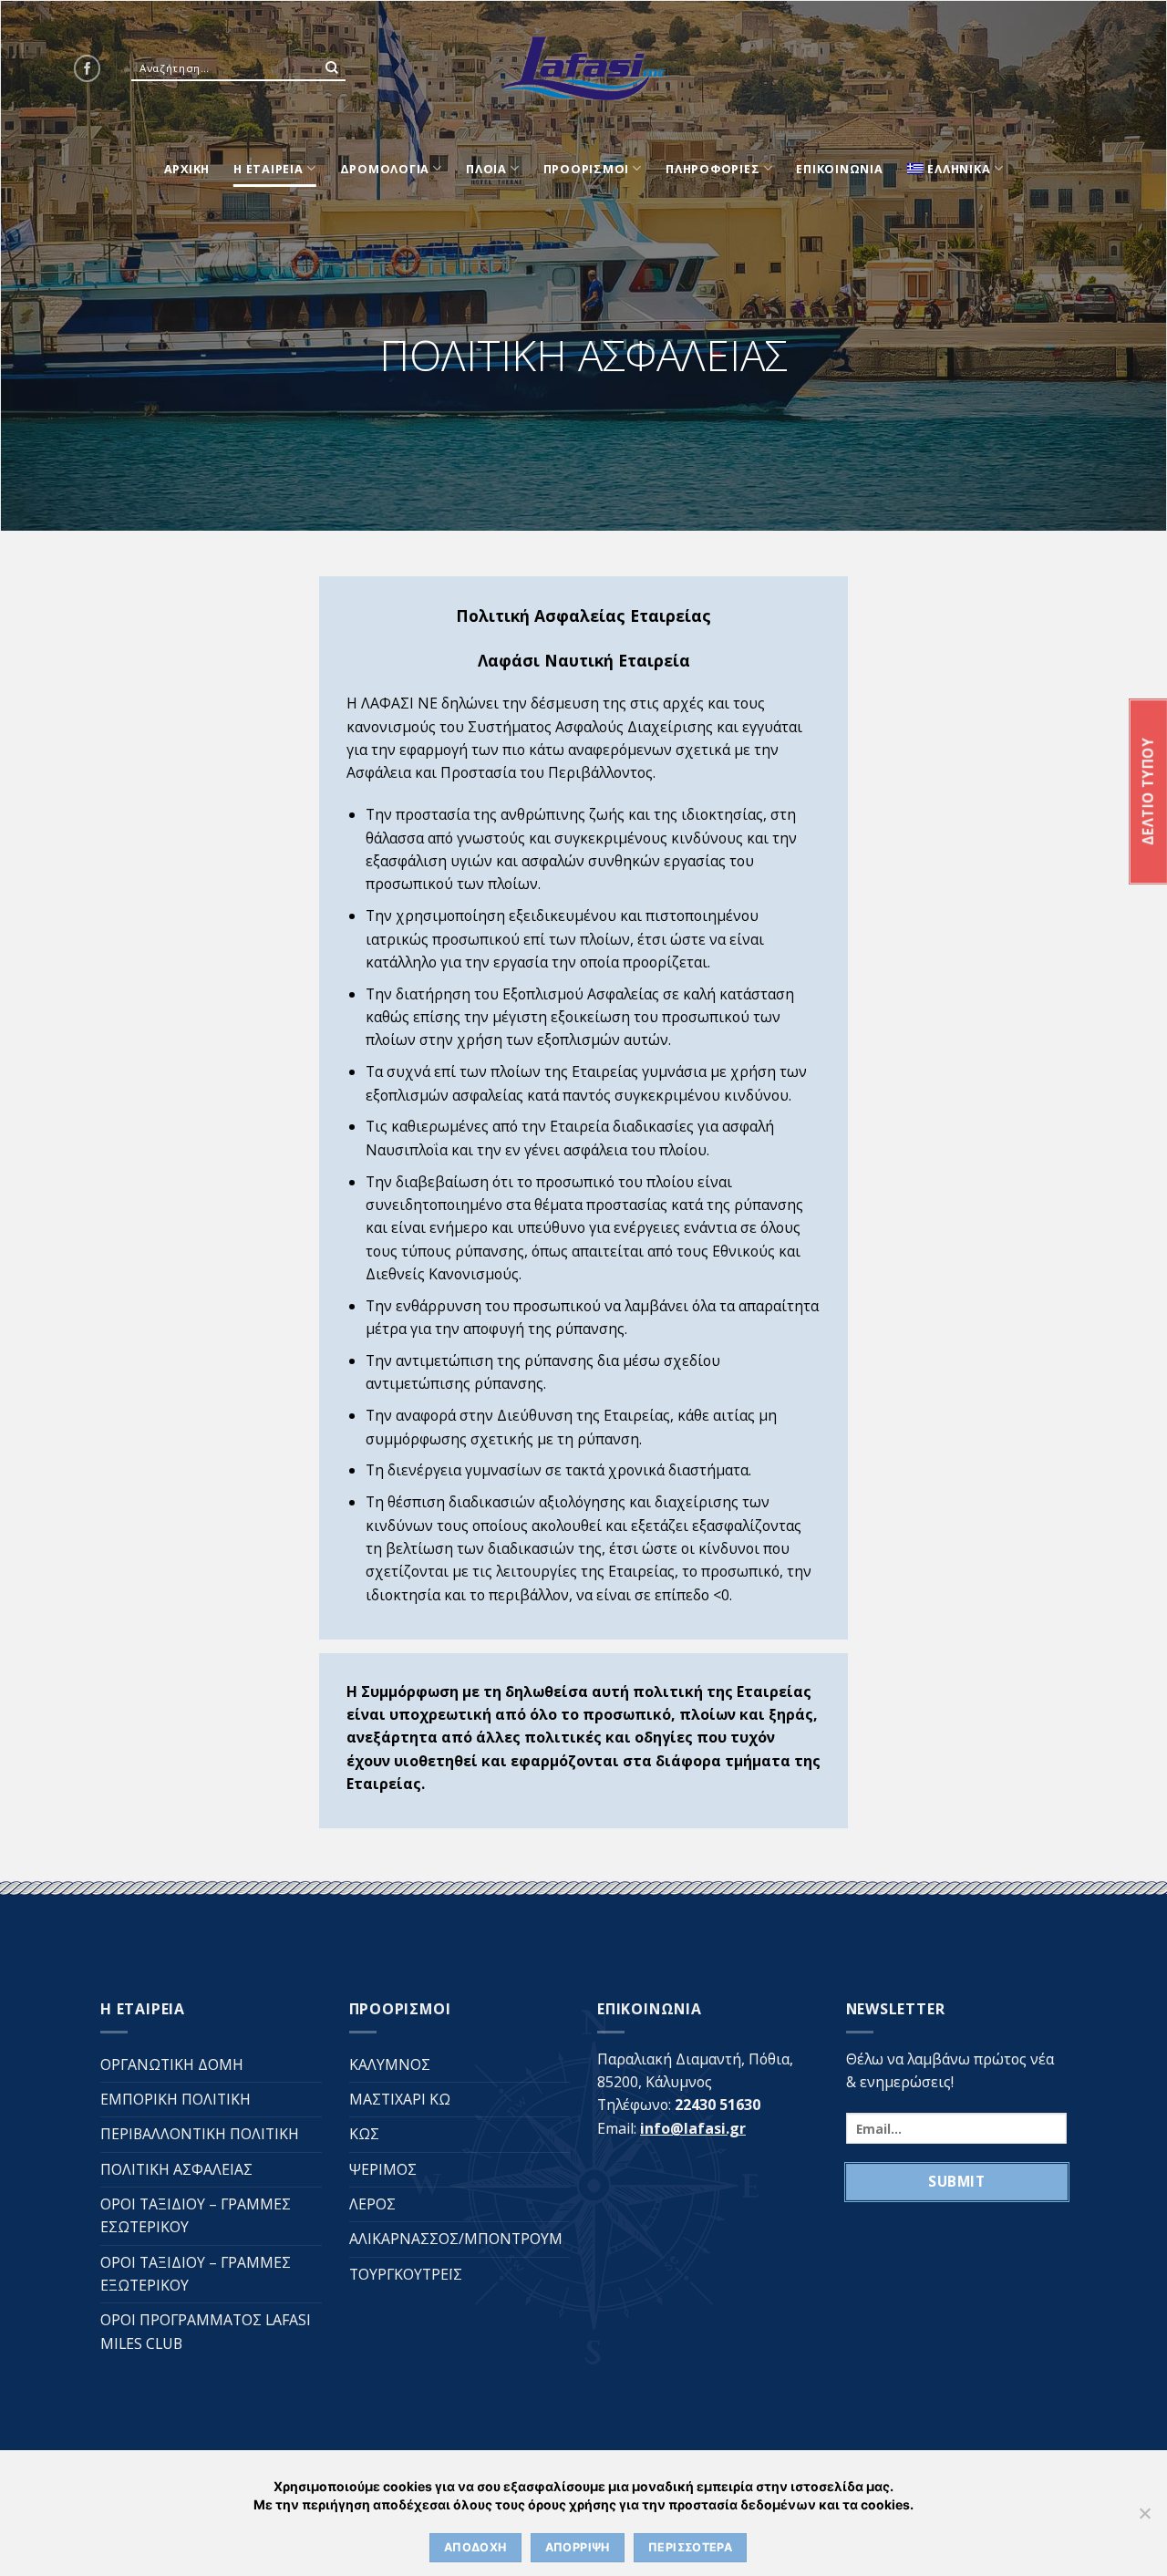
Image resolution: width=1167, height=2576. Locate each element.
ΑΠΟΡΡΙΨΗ (578, 2547)
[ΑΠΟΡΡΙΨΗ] (1144, 2519)
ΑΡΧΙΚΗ (187, 169)
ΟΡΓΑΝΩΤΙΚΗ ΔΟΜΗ (172, 2064)
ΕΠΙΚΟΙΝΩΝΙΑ (839, 169)
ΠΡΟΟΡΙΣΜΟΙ (587, 169)
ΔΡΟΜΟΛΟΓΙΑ (385, 169)
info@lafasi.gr (693, 2128)
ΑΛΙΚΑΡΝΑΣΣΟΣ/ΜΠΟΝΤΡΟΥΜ (456, 2239)
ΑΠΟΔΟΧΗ (475, 2547)
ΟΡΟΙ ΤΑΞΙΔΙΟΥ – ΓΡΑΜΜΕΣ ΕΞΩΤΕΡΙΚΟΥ (196, 2274)
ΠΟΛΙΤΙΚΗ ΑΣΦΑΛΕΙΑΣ (176, 2169)
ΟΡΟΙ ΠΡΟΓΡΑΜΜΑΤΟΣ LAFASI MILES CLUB (206, 2331)
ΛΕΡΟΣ (372, 2204)
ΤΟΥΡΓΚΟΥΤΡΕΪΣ (406, 2274)
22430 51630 (718, 2105)
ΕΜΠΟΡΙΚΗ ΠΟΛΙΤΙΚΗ (176, 2099)
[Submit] (332, 68)
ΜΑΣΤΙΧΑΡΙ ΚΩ (400, 2099)
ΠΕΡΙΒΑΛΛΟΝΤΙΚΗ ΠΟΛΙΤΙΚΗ (200, 2134)
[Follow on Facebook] (87, 68)
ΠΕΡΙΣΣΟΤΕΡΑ (690, 2547)
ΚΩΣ (364, 2134)
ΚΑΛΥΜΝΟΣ (390, 2064)
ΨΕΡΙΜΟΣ (383, 2169)
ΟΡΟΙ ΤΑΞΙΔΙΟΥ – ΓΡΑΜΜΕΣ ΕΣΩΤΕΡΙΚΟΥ (196, 2215)
